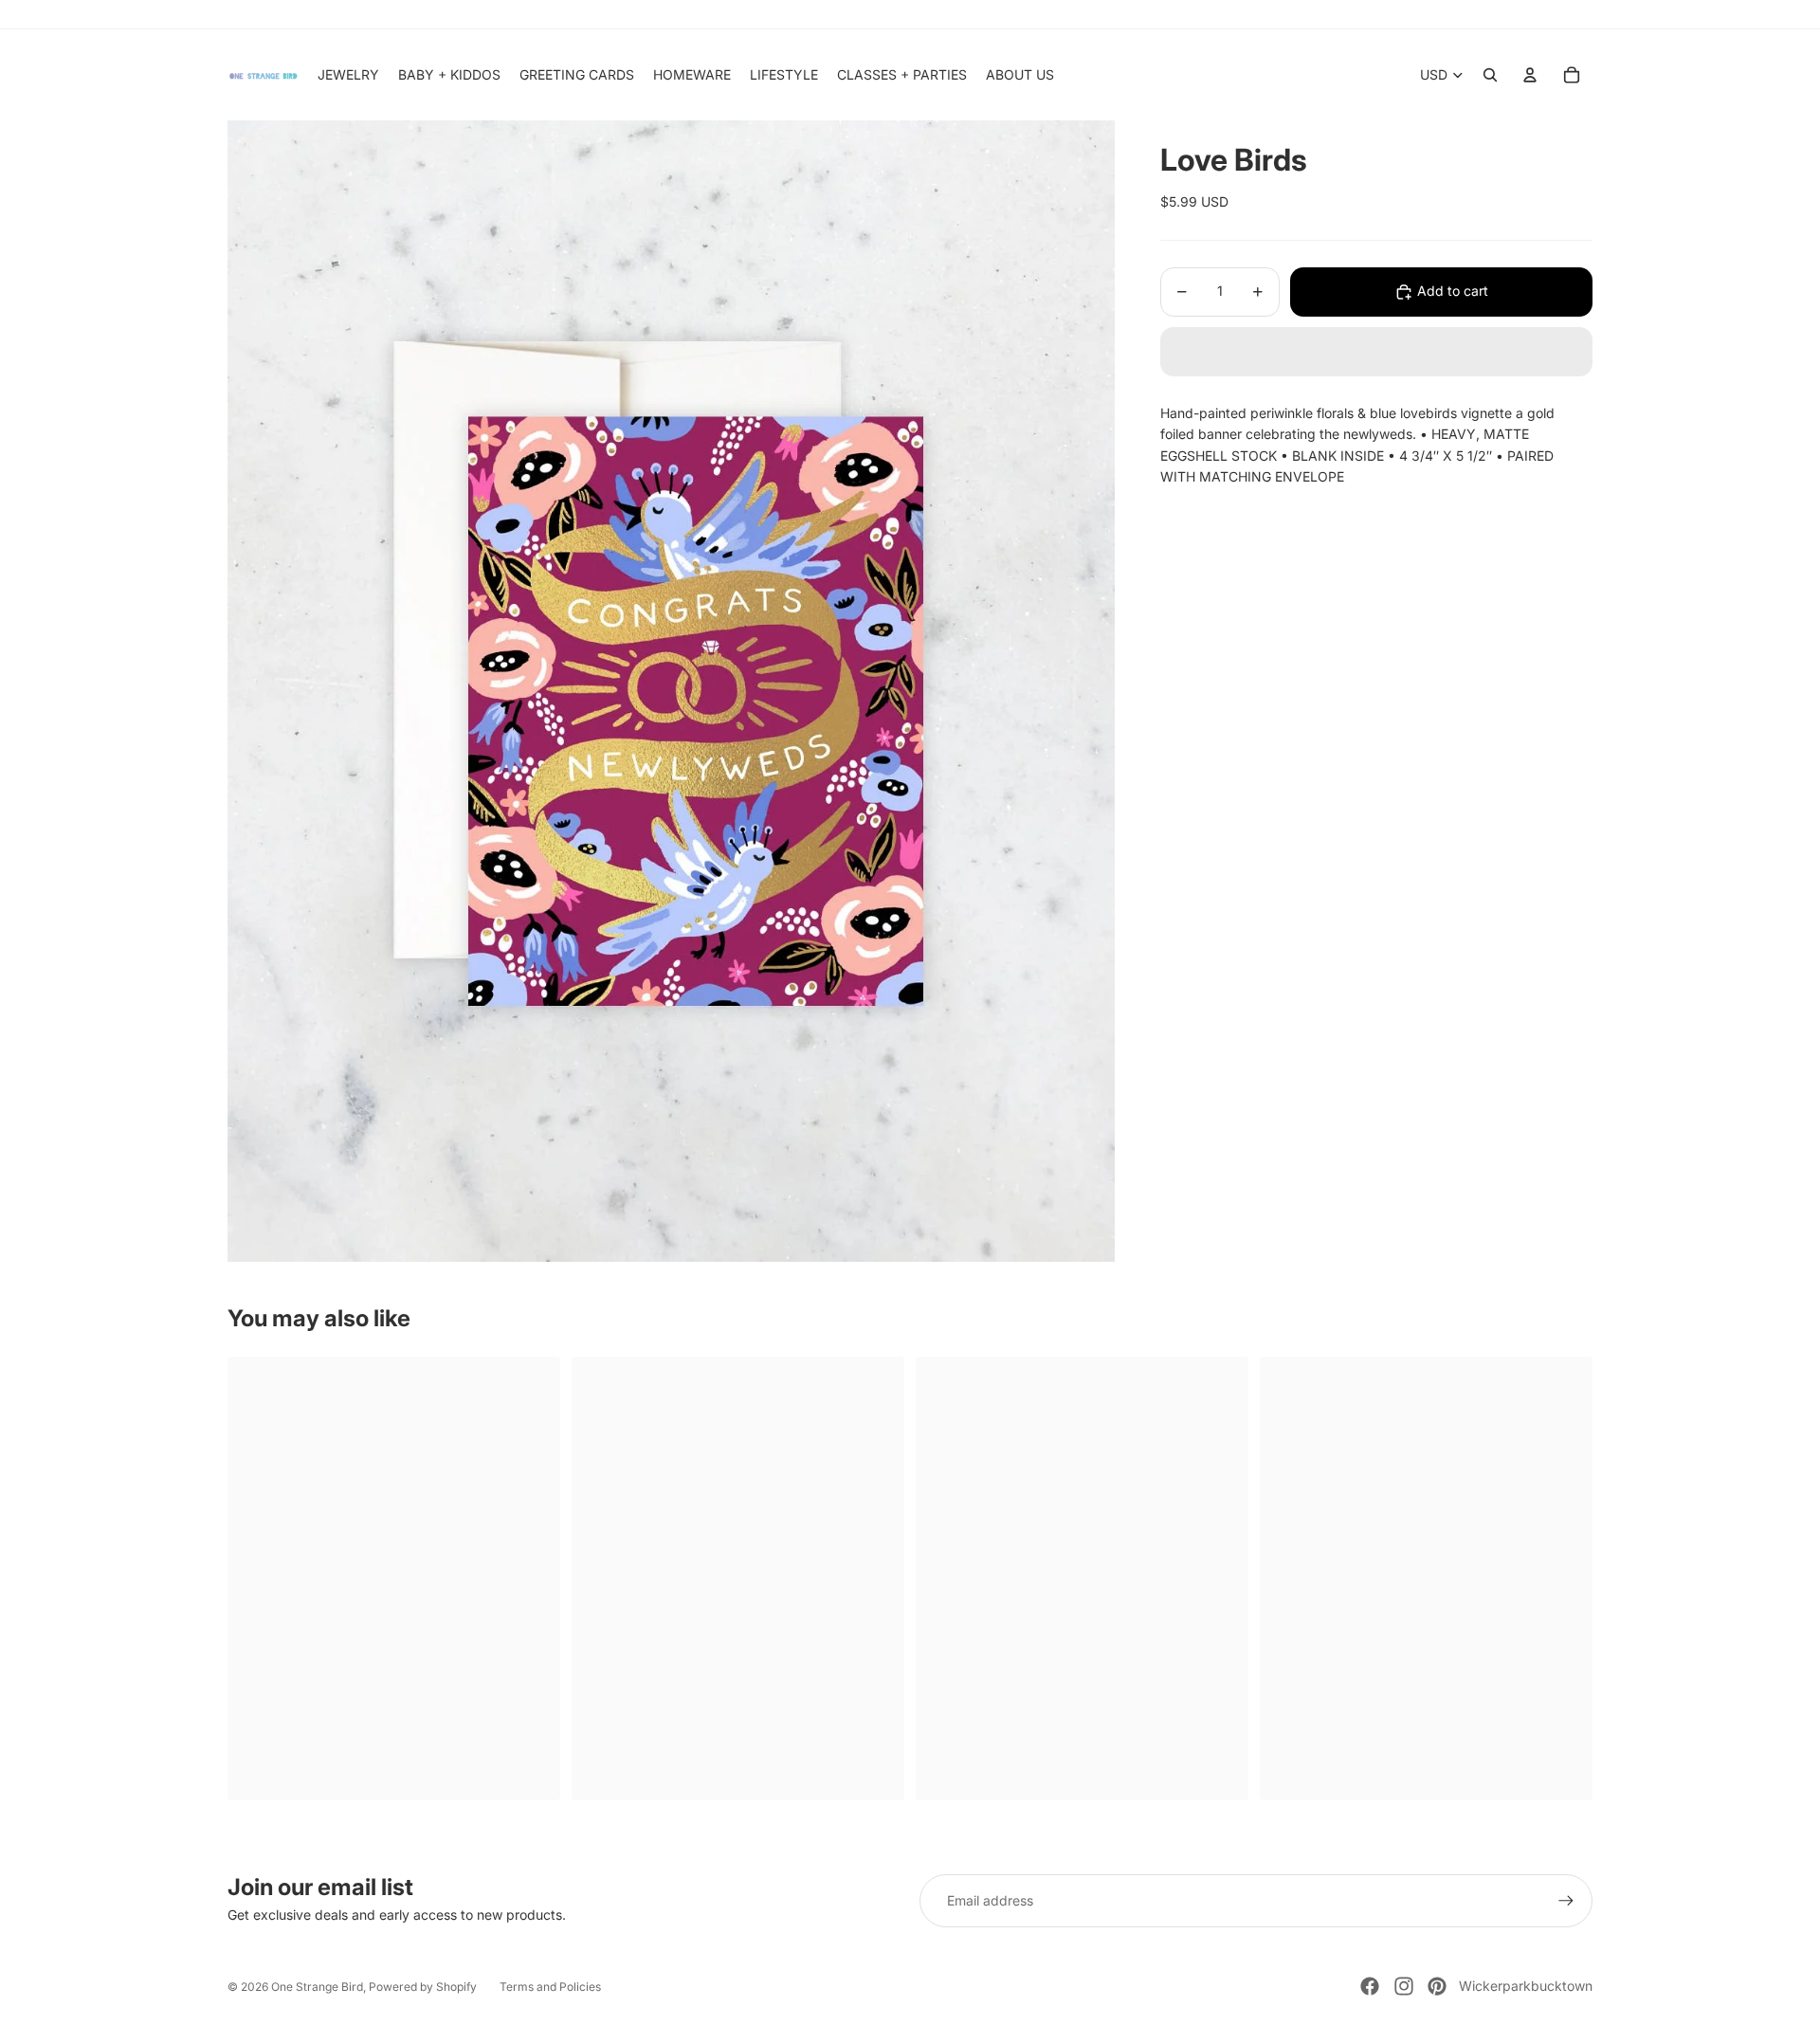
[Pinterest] (1437, 1986)
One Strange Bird (317, 1987)
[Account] (1530, 75)
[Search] (1490, 75)
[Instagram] (1404, 1986)
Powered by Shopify (423, 1987)
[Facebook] (1370, 1986)
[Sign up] (1566, 1901)
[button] (1376, 352)
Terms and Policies (550, 1987)
